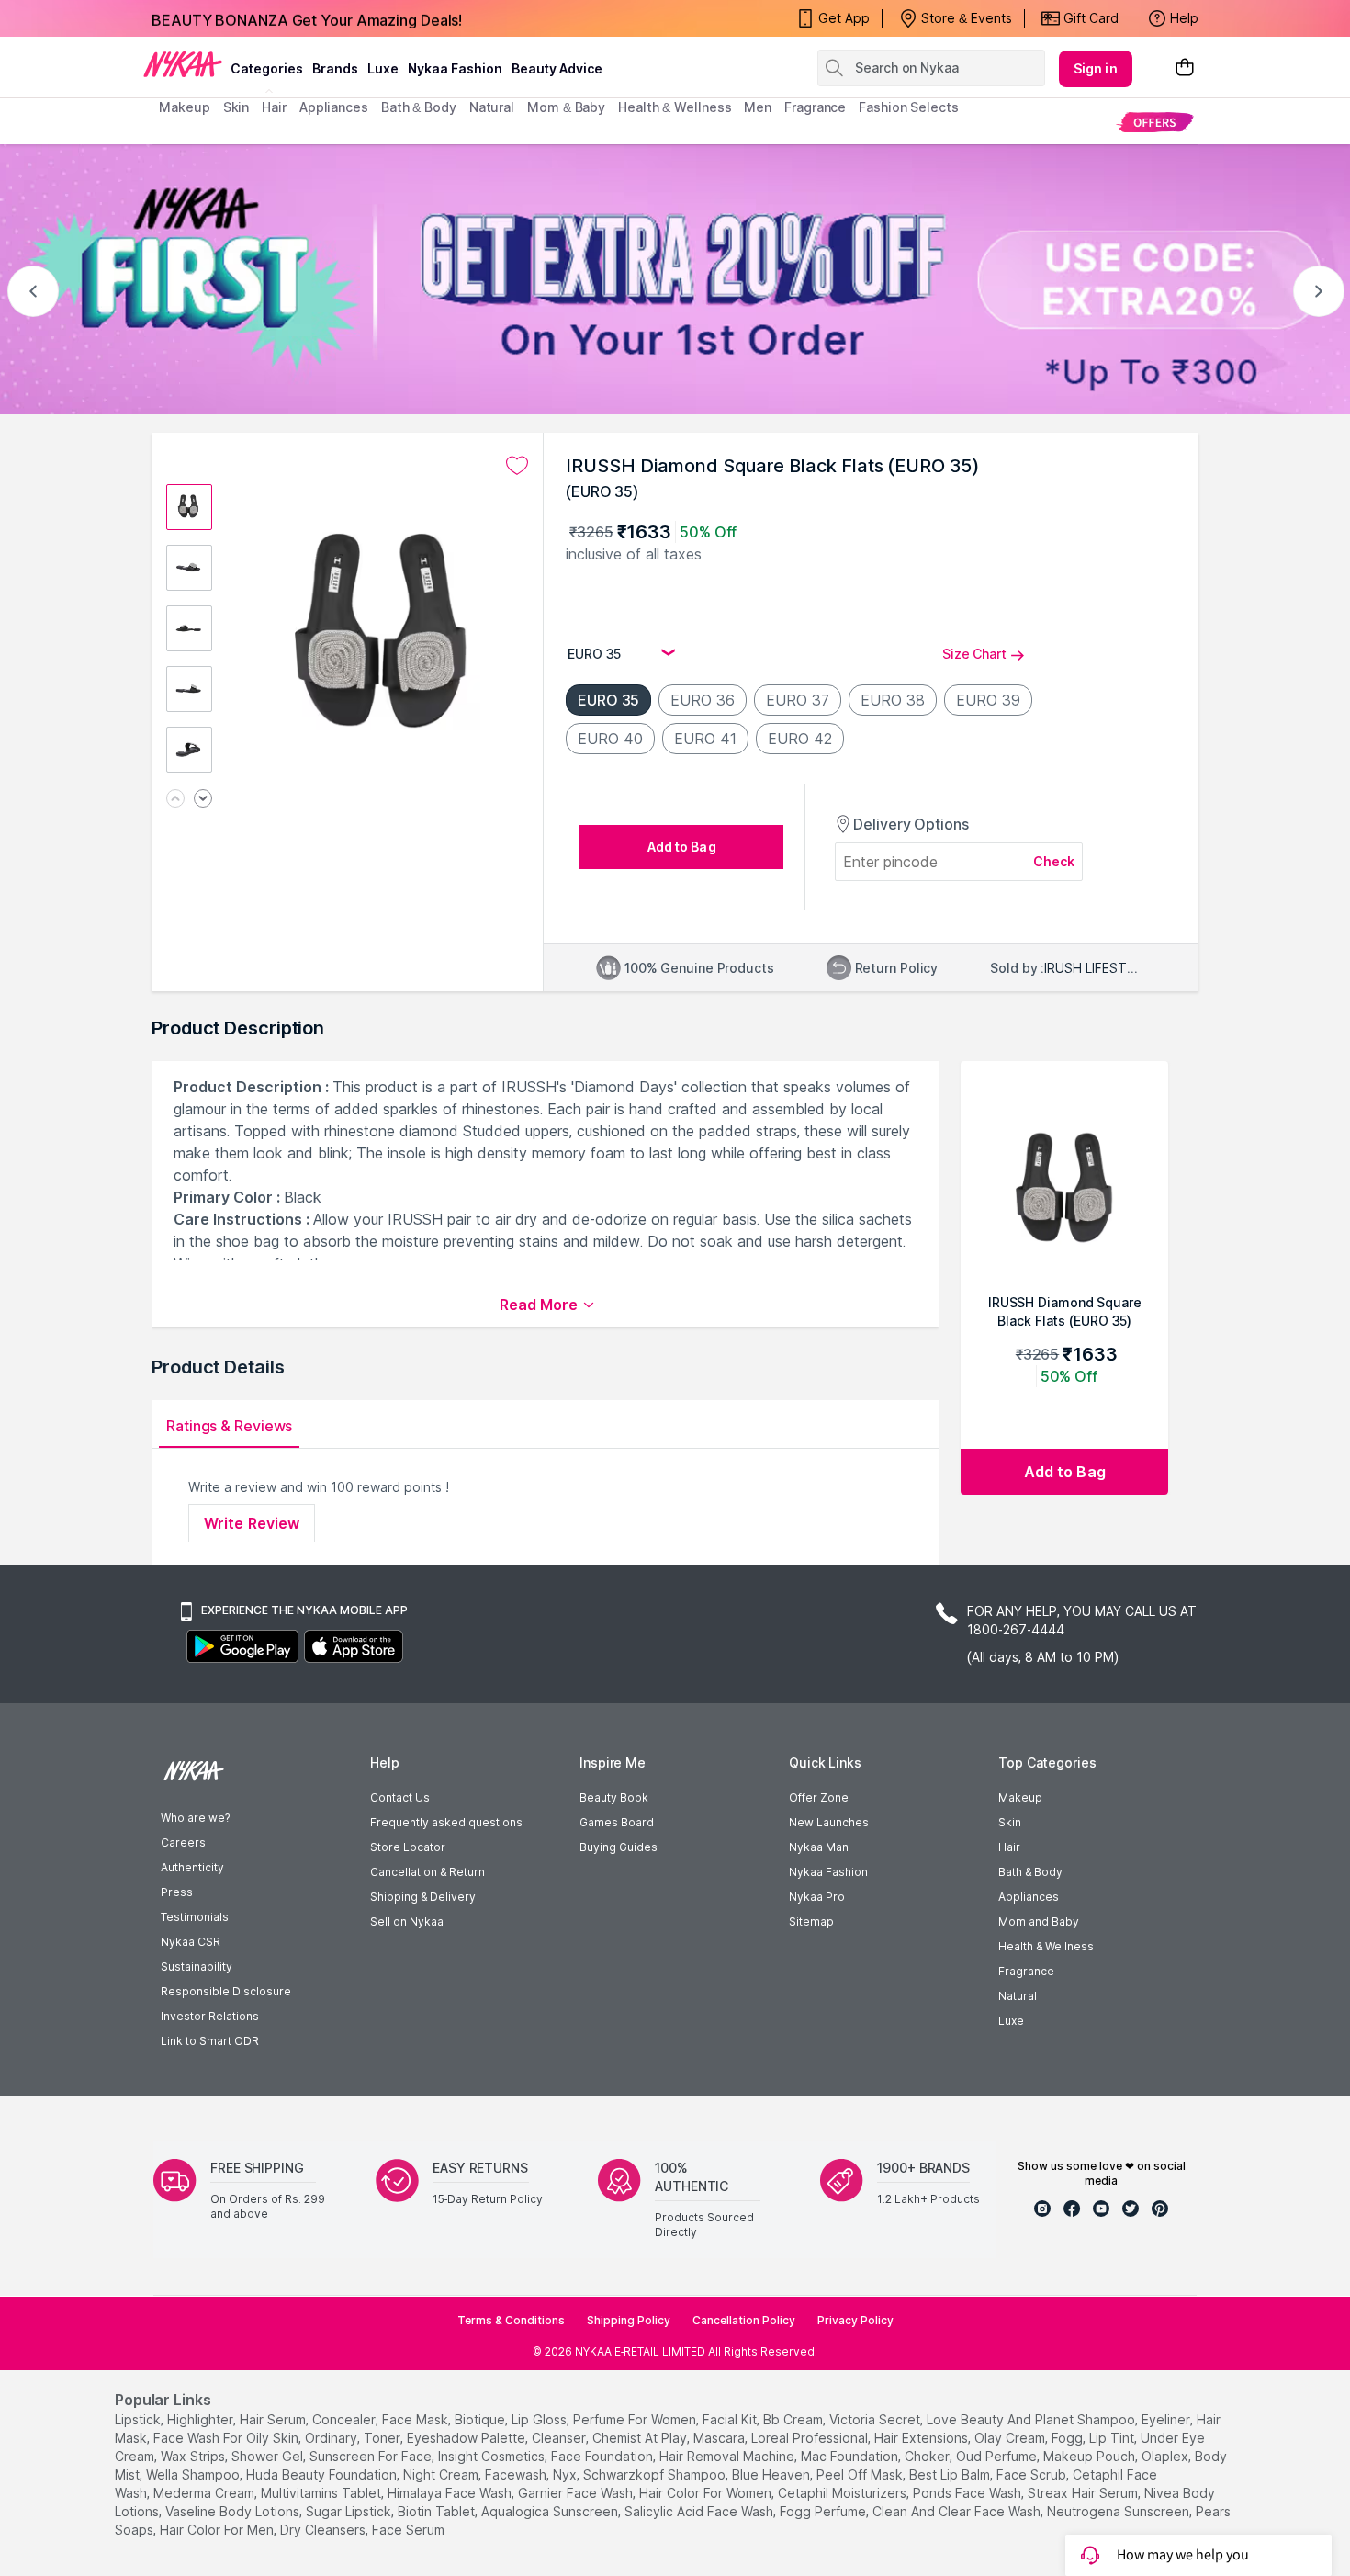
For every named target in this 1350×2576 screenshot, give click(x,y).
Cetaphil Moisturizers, (844, 2493)
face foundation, (603, 2456)
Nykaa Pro (817, 1897)
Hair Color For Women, (707, 2493)
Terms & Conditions (511, 2320)
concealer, (345, 2419)
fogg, (1069, 2438)
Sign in (1096, 68)
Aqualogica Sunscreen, (551, 2511)
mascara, (720, 2438)
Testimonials (195, 1917)
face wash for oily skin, (227, 2438)
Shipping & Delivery (423, 1897)
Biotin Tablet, (438, 2511)
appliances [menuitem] (334, 107)
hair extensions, (922, 2438)
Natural (1018, 1996)
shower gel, (269, 2456)
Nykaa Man (819, 1847)
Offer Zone (819, 1797)
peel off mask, (861, 2474)
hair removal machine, (728, 2456)
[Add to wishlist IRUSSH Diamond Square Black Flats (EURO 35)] (517, 466)
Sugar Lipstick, (350, 2511)
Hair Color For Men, (218, 2530)
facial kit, (731, 2419)
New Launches (829, 1822)
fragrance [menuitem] (815, 107)
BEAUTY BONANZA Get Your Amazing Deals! (307, 18)
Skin (1010, 1822)
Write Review (252, 1523)
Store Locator (408, 1847)
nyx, (566, 2474)
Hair (1009, 1847)
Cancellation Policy (744, 2320)
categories (267, 68)
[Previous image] (175, 800)
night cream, (442, 2474)
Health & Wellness (1046, 1946)
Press (177, 1892)
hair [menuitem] (274, 107)
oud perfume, (998, 2456)
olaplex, (1166, 2456)
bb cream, (794, 2419)
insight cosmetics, (493, 2456)
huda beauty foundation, (323, 2474)
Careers (183, 1842)
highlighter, (202, 2419)
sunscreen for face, (372, 2456)
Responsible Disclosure (226, 1991)
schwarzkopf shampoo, (656, 2474)
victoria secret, (876, 2419)
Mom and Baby (1039, 1921)
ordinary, (332, 2438)
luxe (383, 68)
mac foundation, (851, 2456)
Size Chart (974, 654)
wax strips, (194, 2456)
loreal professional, (811, 2438)
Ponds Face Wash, (968, 2493)
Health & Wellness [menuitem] (675, 107)
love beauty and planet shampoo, (1032, 2419)
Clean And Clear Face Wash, (958, 2511)
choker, (928, 2456)
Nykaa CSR (191, 1942)
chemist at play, (641, 2438)
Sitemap (811, 1921)
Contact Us (400, 1797)
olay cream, (1011, 2438)
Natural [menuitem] (492, 107)
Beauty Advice (557, 68)
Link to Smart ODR (210, 2041)
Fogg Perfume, (824, 2511)
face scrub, (1033, 2474)
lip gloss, (540, 2419)
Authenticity (192, 1867)
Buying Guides (619, 1847)
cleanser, (560, 2438)
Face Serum (408, 2530)
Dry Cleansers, (324, 2530)
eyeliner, (1167, 2419)
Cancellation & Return (427, 1872)
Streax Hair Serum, (1084, 2493)
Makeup (1020, 1797)
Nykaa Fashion (455, 68)
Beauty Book (614, 1797)
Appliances (1029, 1897)
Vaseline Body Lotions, (234, 2511)
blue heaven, (772, 2474)
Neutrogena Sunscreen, (1119, 2511)
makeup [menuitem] (184, 107)
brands (335, 68)
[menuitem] (1155, 122)
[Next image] (203, 800)
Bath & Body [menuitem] (419, 107)
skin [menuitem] (236, 107)
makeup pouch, (1091, 2456)
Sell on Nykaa (407, 1921)
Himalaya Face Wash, (451, 2493)
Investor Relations (210, 2016)
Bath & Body (1030, 1872)
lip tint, (1113, 2438)
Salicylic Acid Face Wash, (700, 2511)
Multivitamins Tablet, (322, 2493)
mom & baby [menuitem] (566, 107)
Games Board (617, 1822)
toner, (383, 2438)
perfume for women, (636, 2419)
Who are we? (195, 1818)
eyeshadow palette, (467, 2438)
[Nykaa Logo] (183, 63)
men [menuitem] (758, 107)
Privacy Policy (855, 2320)
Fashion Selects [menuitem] (909, 107)
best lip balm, (951, 2474)
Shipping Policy (629, 2320)
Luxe (1011, 2021)
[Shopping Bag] (1185, 68)
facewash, (517, 2474)
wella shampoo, (194, 2474)
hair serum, (274, 2419)
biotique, (481, 2419)
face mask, (416, 2419)
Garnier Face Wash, (577, 2493)
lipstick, (139, 2419)
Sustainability (197, 1966)
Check (1054, 861)
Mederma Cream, (205, 2493)
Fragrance (1026, 1971)
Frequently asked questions (446, 1822)
